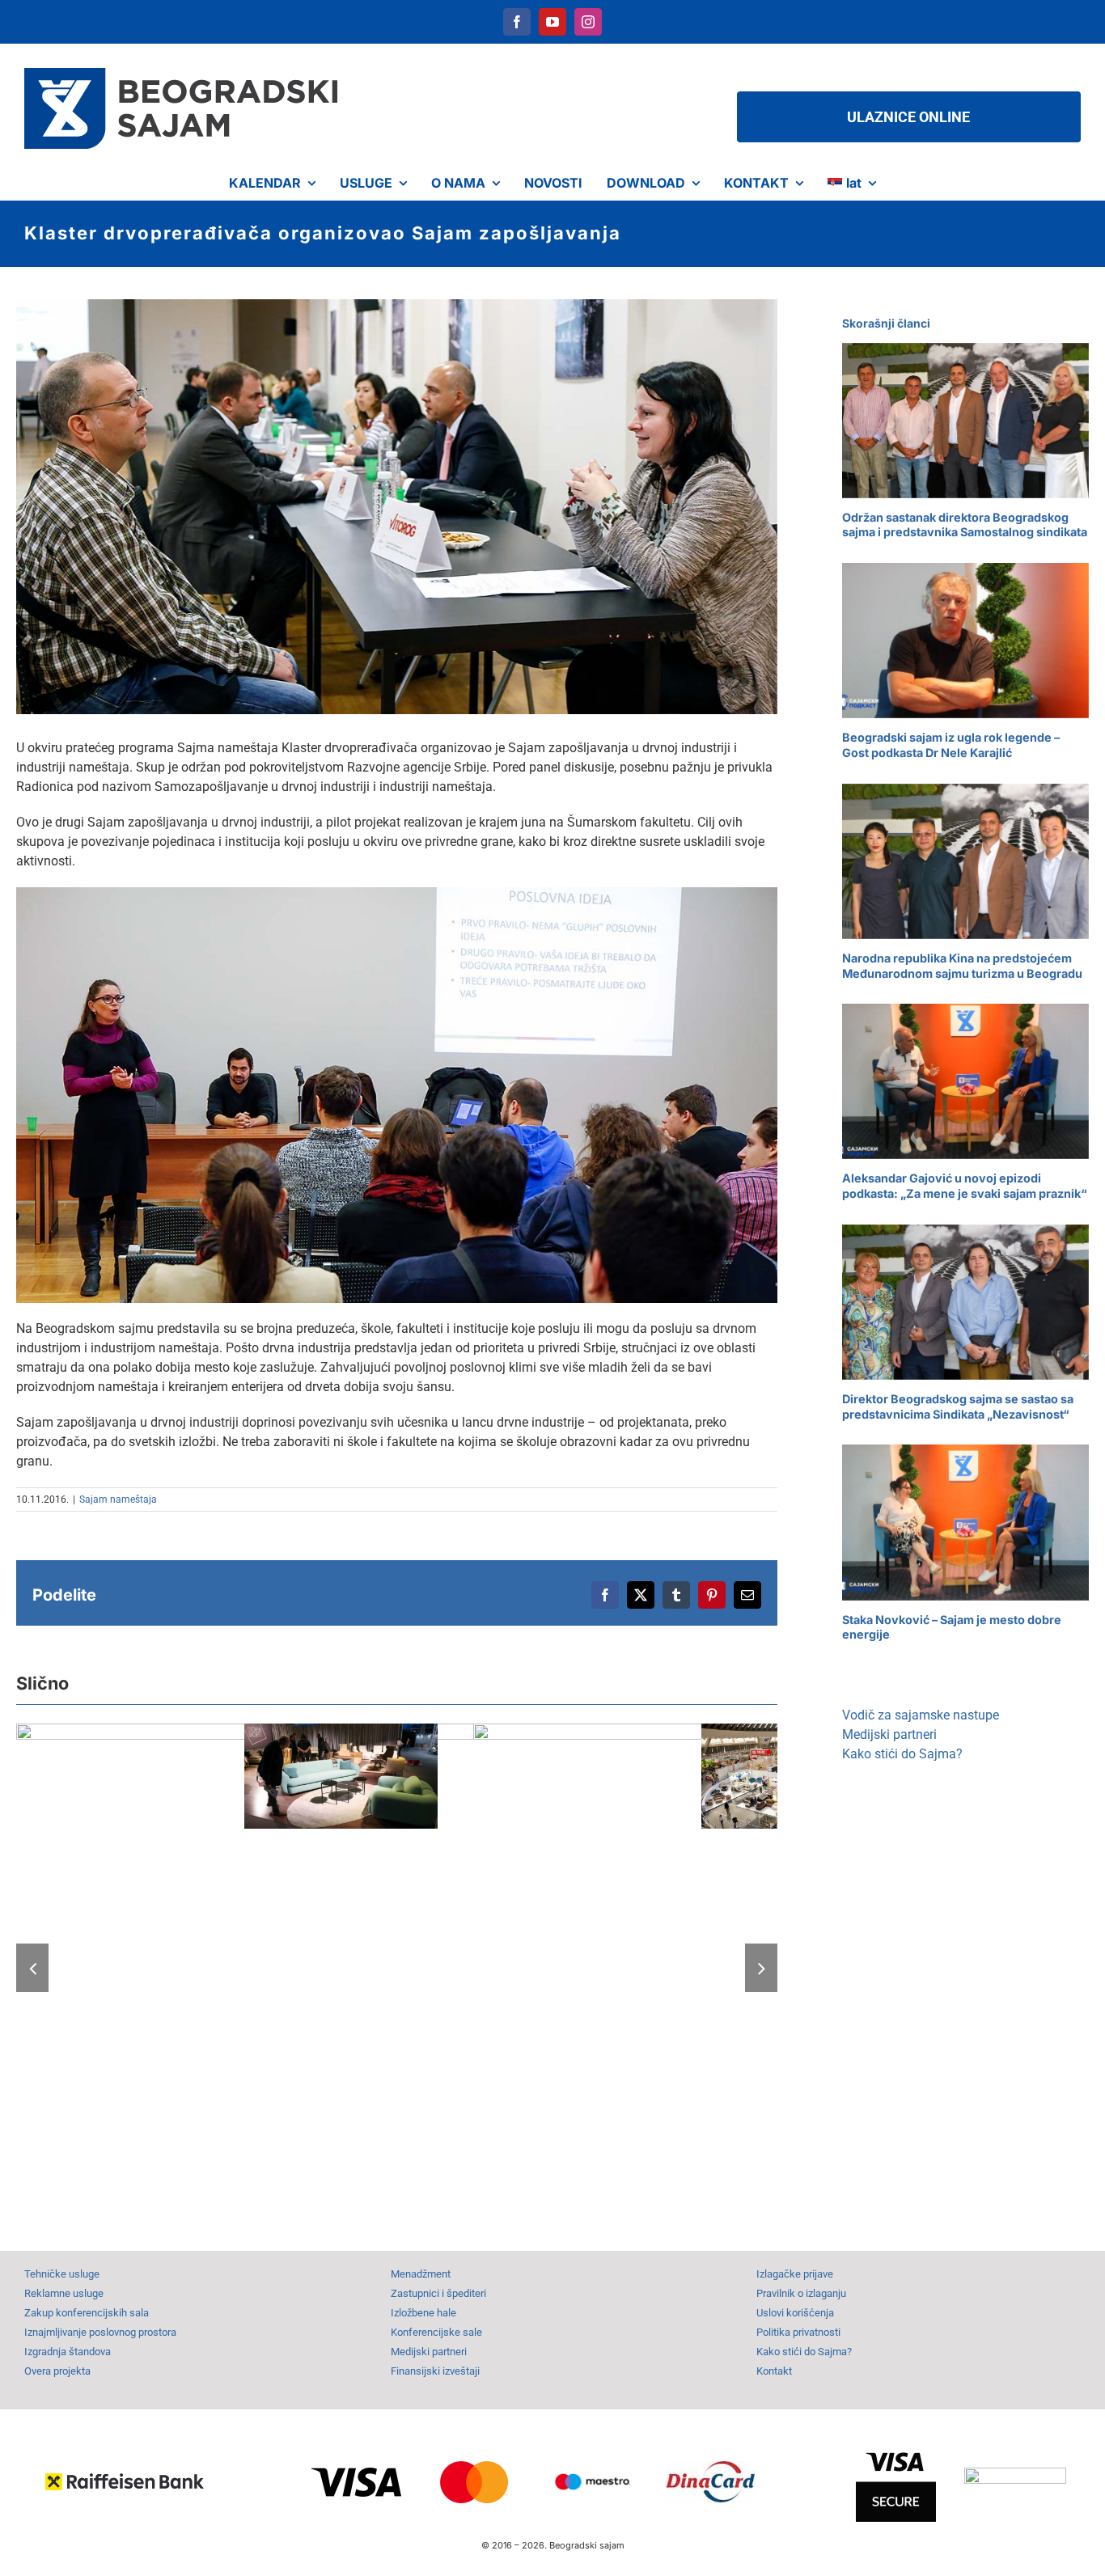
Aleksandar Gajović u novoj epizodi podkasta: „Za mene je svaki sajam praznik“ (965, 1186)
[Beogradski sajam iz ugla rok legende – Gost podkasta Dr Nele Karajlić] (965, 641)
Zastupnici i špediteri (438, 2293)
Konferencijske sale (436, 2332)
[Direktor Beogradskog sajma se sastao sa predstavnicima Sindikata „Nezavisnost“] (965, 1302)
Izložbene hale (423, 2313)
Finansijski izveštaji (435, 2371)
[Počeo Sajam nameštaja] (461, 1966)
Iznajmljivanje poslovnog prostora (100, 2332)
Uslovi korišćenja (795, 2313)
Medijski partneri (889, 1734)
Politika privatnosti (798, 2332)
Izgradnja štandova (68, 2352)
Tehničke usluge (62, 2274)
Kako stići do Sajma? (902, 1754)
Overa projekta (57, 2371)
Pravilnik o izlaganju (801, 2293)
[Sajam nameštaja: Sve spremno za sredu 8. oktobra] (341, 1776)
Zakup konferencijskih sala (87, 2313)
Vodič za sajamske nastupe (921, 1715)
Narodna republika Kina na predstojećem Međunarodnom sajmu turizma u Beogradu (962, 966)
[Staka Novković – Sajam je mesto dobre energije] (965, 1522)
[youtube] (552, 22)
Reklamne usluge (64, 2293)
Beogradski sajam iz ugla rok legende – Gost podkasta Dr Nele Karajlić (951, 745)
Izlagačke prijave (795, 2274)
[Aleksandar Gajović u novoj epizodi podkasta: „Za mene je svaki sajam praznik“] (965, 1081)
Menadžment (421, 2274)
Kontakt (774, 2371)
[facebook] (517, 22)
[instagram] (588, 22)
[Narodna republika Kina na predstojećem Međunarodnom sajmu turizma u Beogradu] (965, 861)
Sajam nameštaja (118, 1499)
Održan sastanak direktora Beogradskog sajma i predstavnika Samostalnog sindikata (965, 525)
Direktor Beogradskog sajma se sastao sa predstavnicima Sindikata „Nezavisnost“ (958, 1406)
